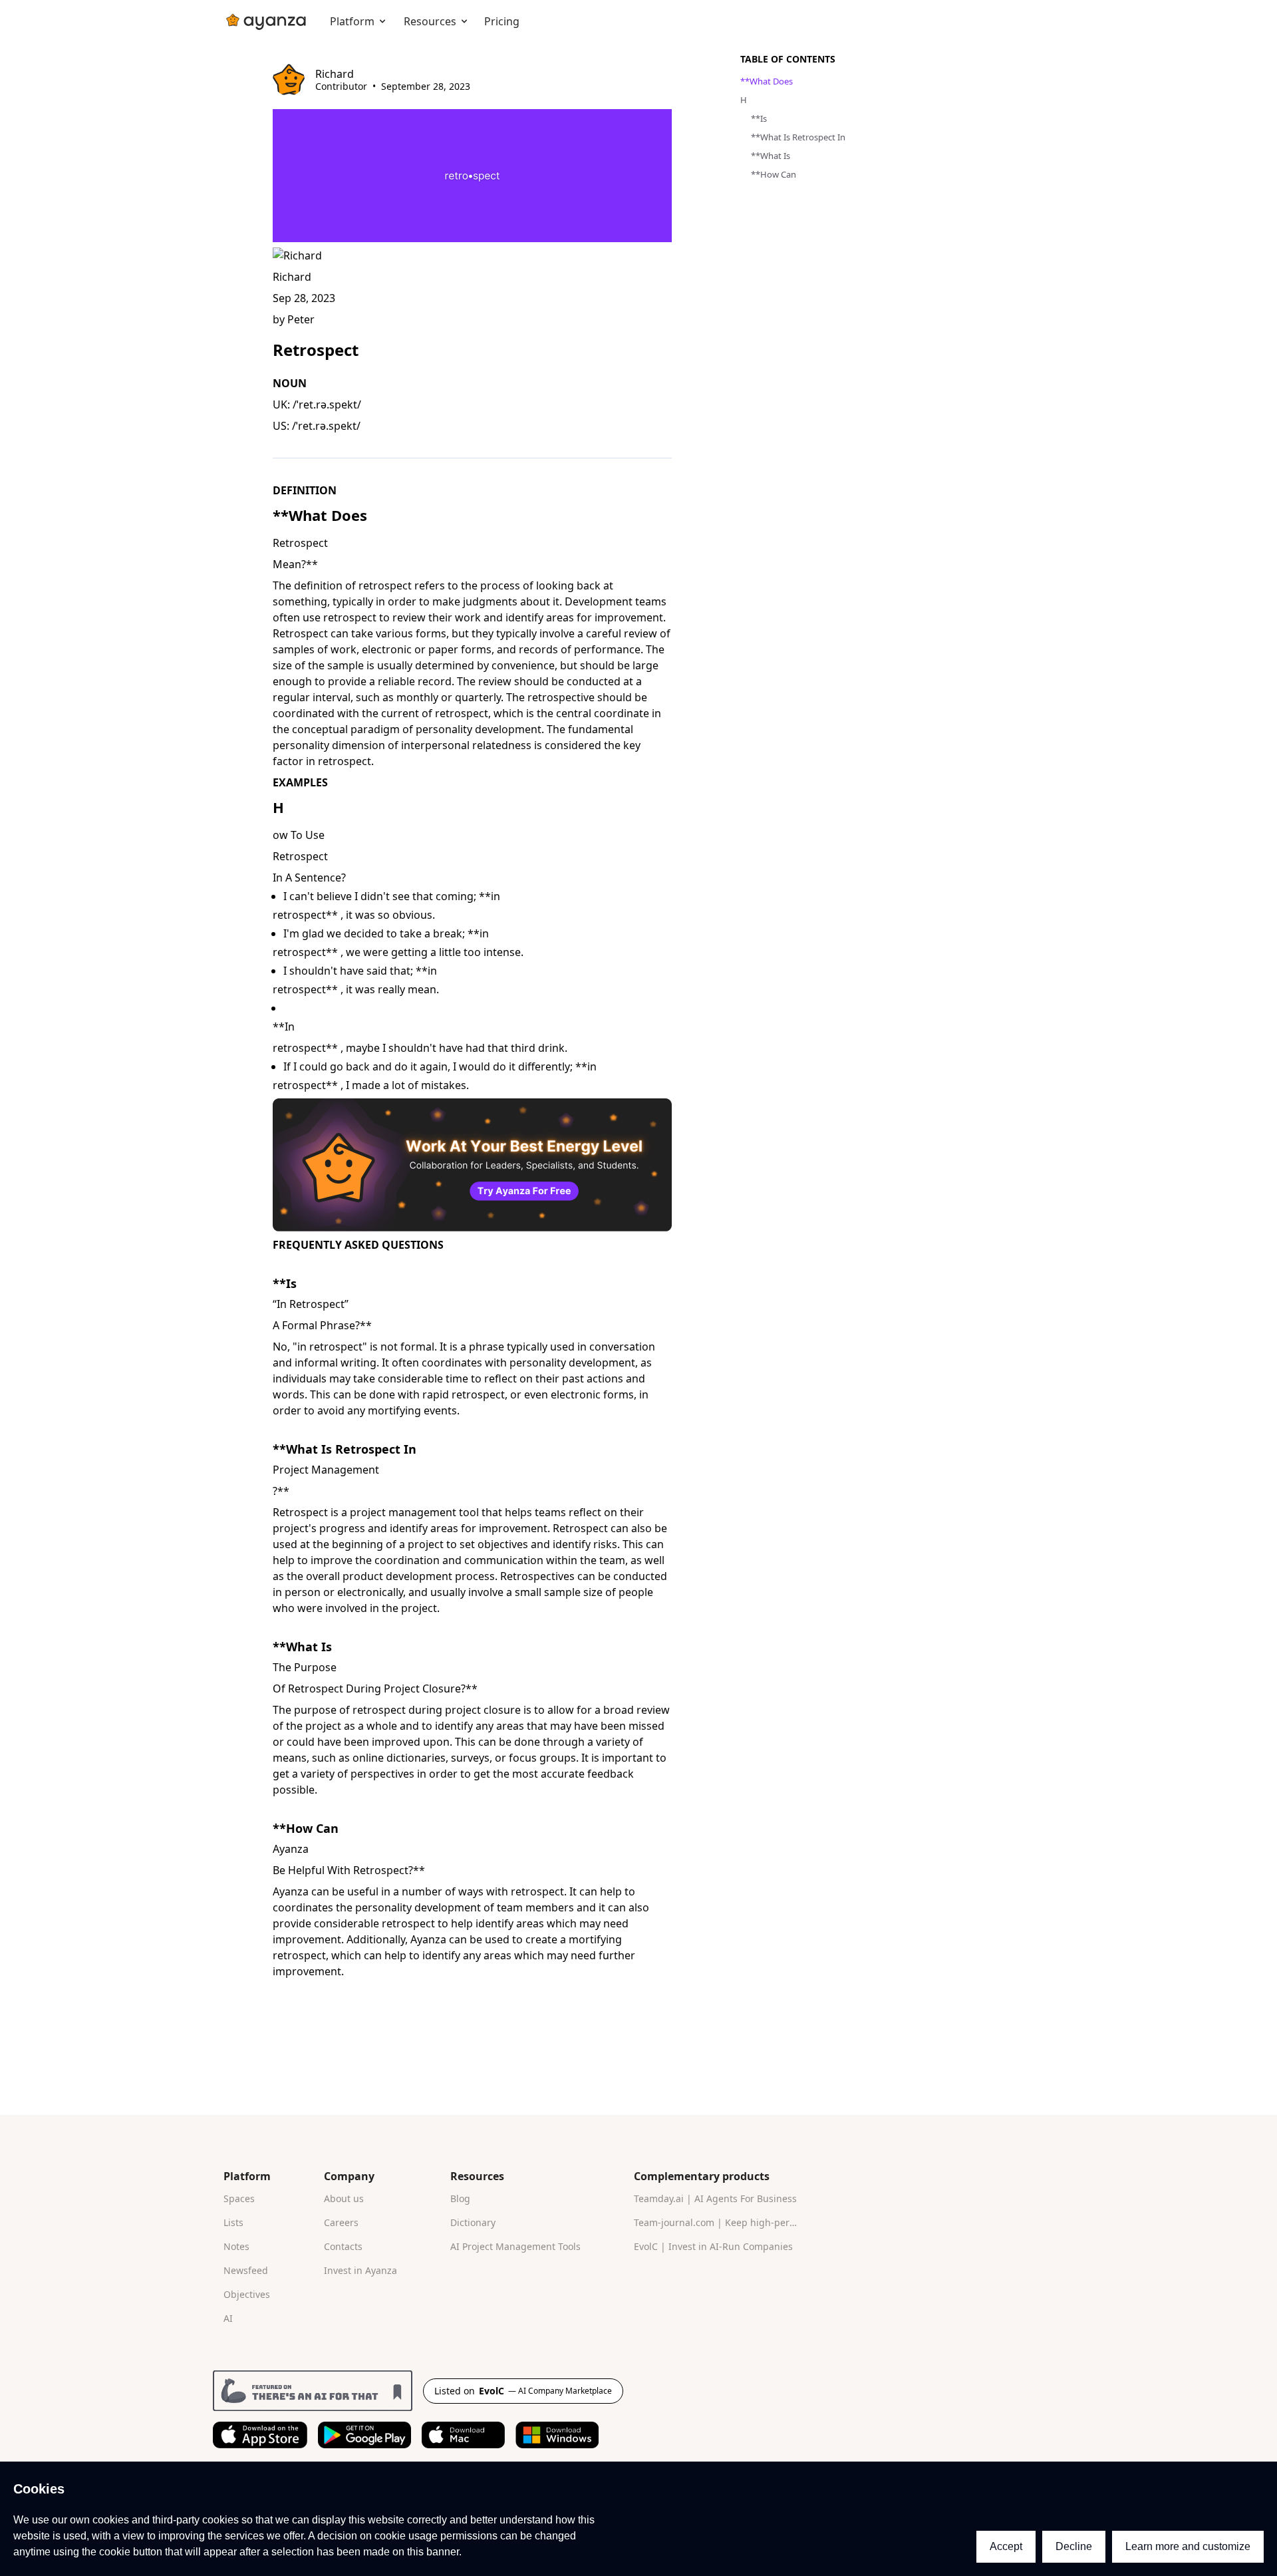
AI (228, 2318)
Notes (236, 2246)
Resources (430, 21)
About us (344, 2198)
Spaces (239, 2198)
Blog (460, 2198)
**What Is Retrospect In (345, 1449)
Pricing (502, 21)
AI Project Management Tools (515, 2246)
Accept (1006, 2546)
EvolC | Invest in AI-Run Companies (713, 2246)
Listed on (523, 2391)
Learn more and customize (1188, 2546)
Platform (352, 21)
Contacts (343, 2246)
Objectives (247, 2294)
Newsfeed (246, 2270)
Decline (1074, 2546)
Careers (341, 2222)
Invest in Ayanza (360, 2270)
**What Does (320, 515)
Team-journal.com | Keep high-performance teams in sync (722, 2222)
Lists (233, 2222)
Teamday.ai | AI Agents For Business (715, 2198)
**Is (285, 1283)
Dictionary (473, 2222)
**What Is (302, 1647)
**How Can (306, 1828)
